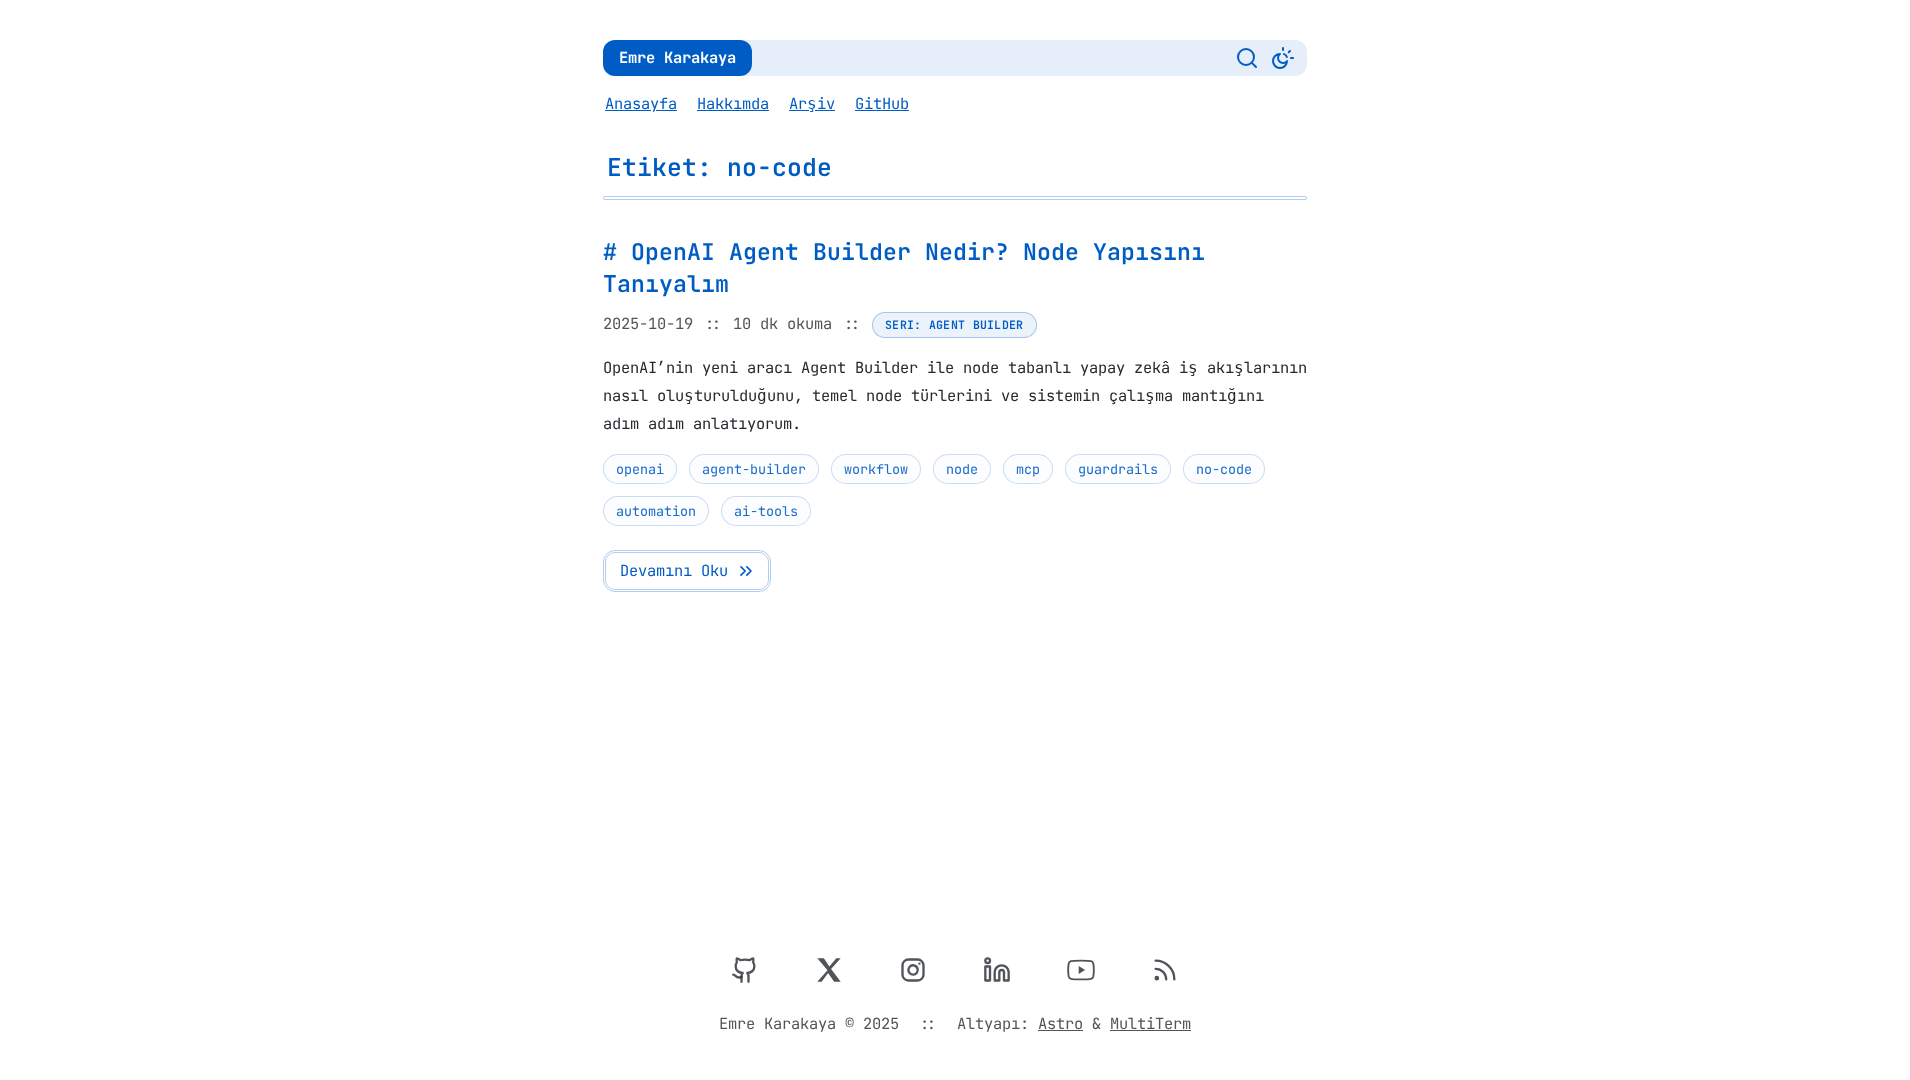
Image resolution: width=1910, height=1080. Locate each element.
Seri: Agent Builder (954, 324)
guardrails (1118, 469)
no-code (1224, 469)
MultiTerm (1150, 1023)
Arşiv (812, 103)
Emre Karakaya (677, 57)
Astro (1060, 1023)
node (962, 469)
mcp (1028, 469)
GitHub (882, 103)
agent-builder (754, 469)
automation (656, 511)
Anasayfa (641, 103)
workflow (876, 469)
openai (640, 469)
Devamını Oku (674, 570)
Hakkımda (733, 103)
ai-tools (766, 511)
